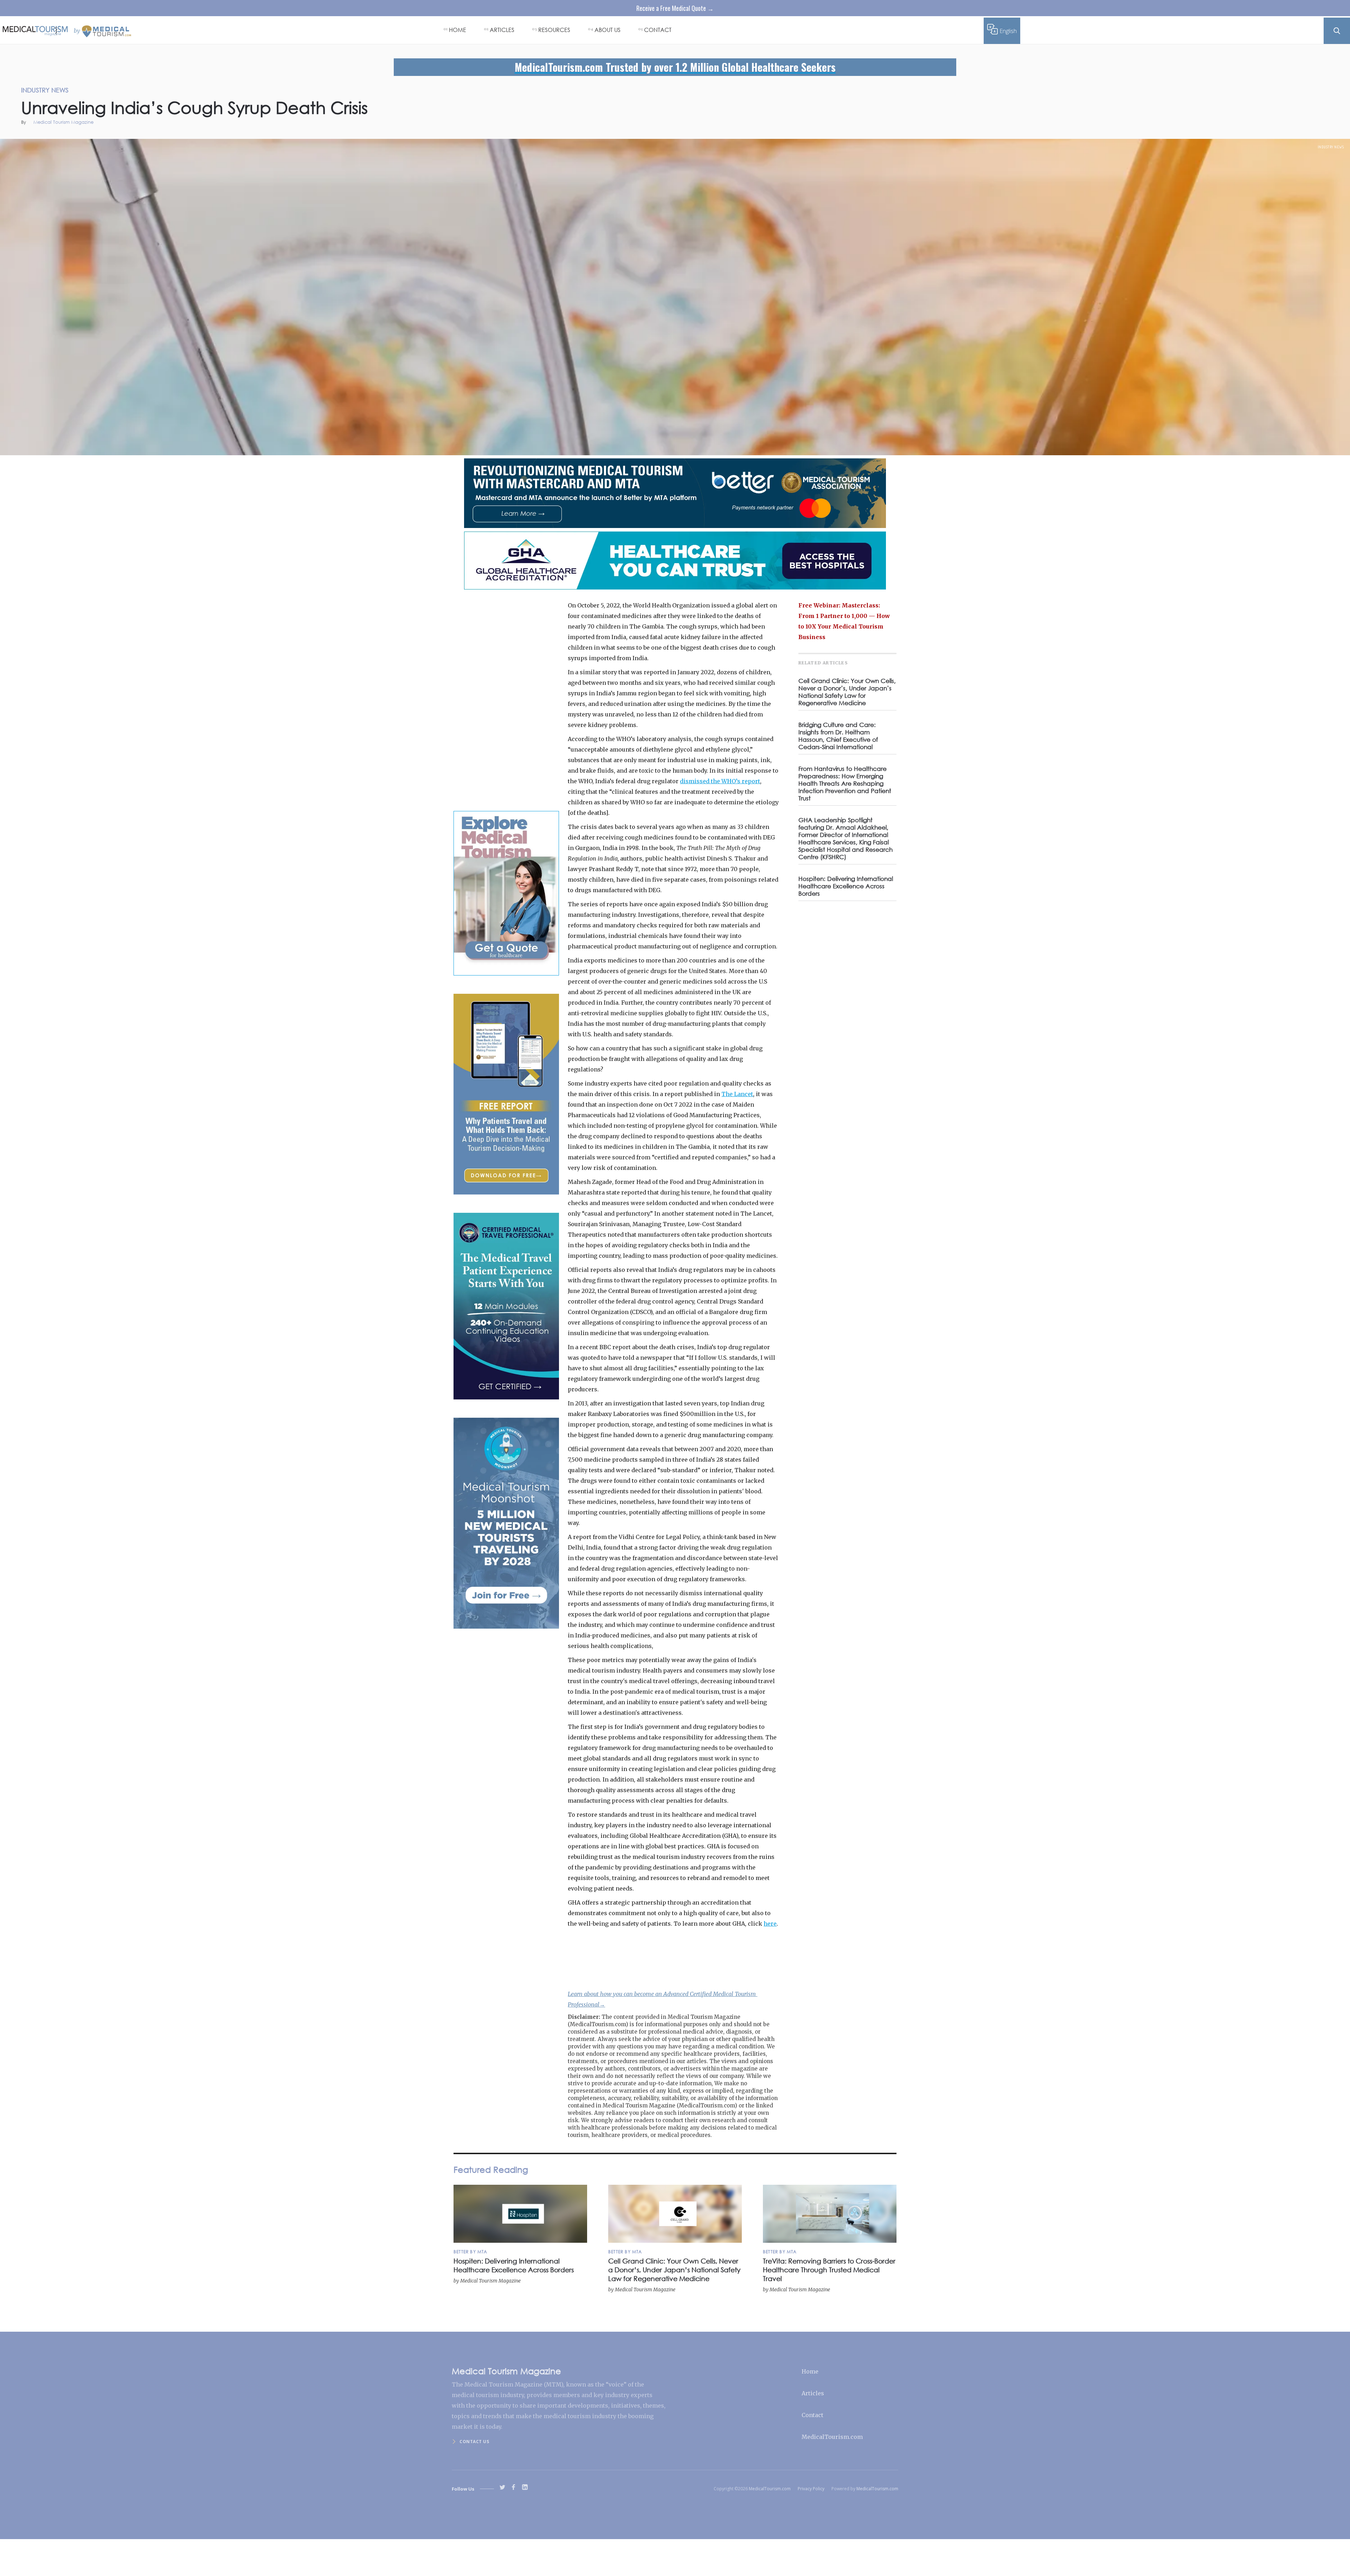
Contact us (474, 2442)
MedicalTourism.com (832, 2437)
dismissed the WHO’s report (720, 781)
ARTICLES (502, 30)
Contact (812, 2415)
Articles (813, 2393)
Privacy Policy (811, 2489)
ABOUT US (607, 30)
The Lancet (737, 1094)
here (770, 1924)
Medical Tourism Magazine (63, 123)
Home (810, 2371)
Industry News (1331, 147)
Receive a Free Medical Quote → (675, 8)
